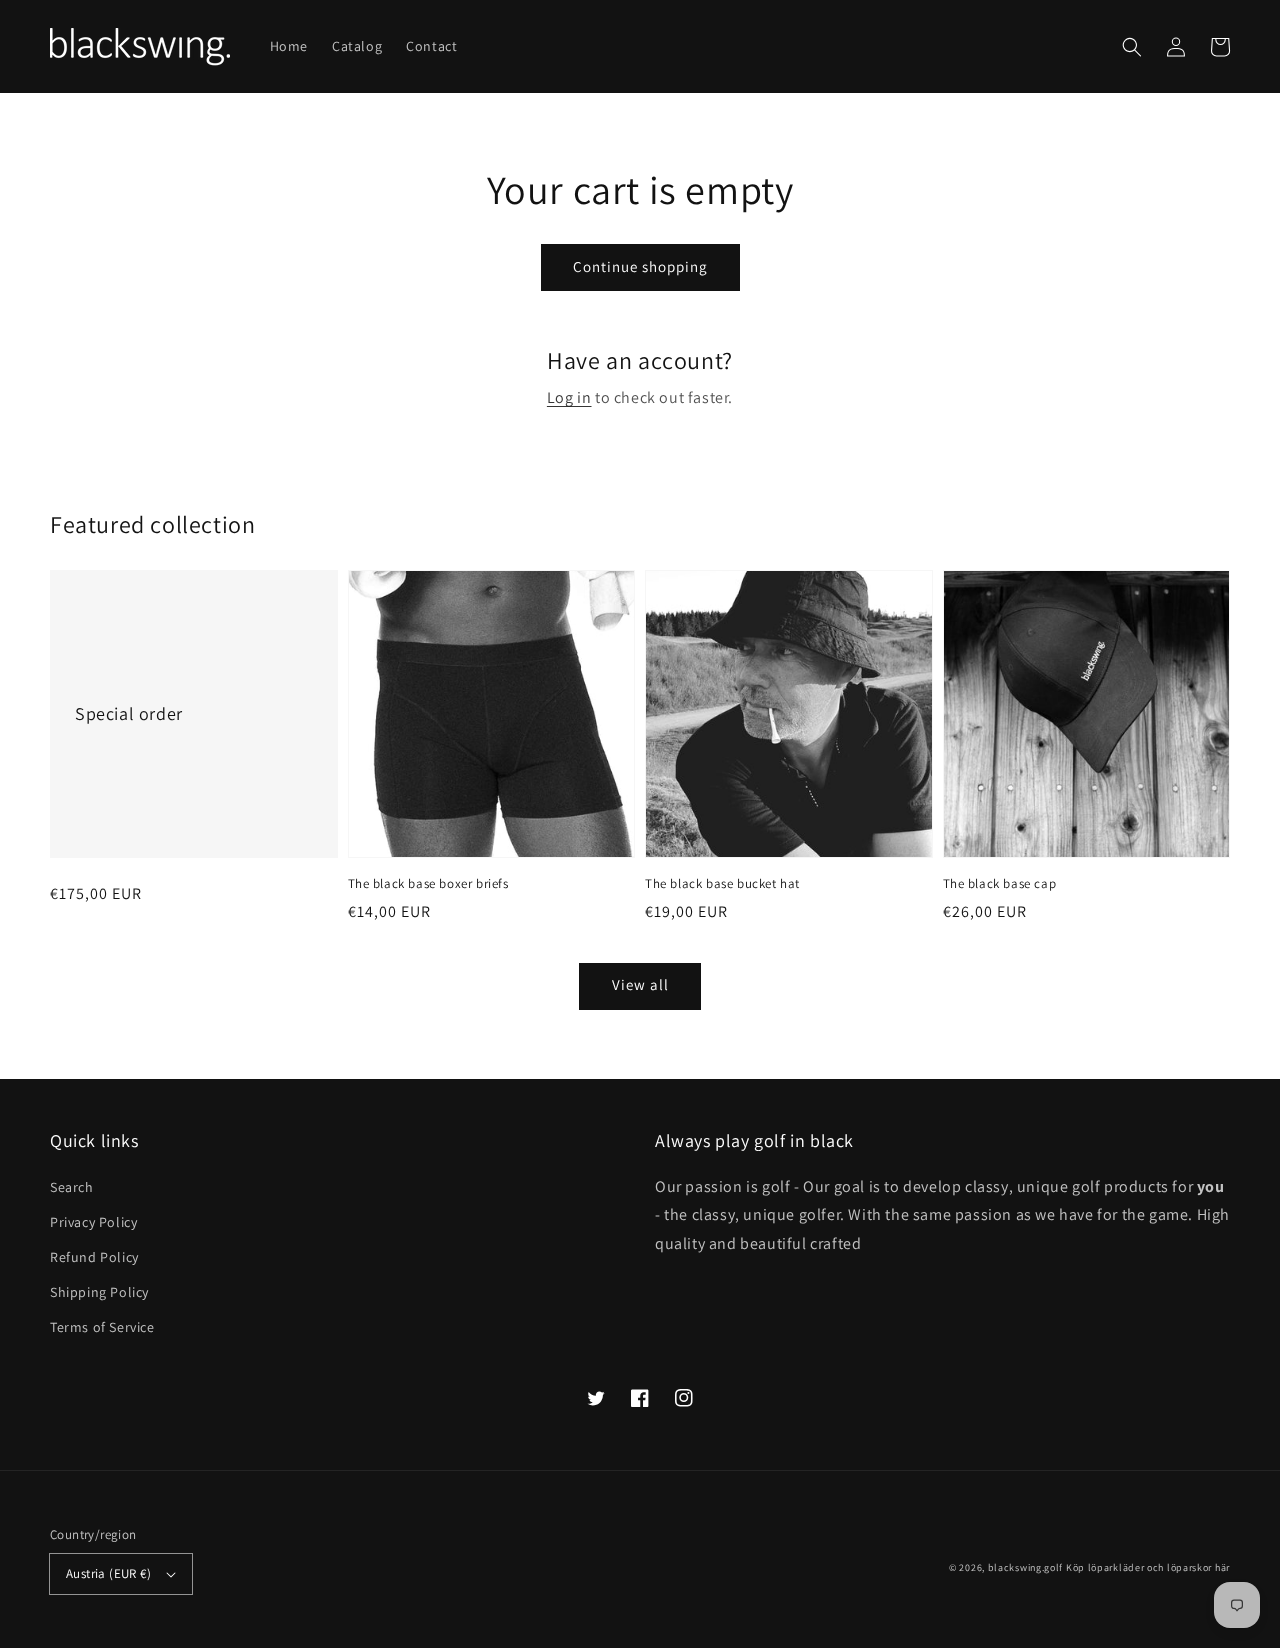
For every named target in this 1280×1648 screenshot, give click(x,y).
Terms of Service (102, 1327)
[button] (1132, 47)
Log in (569, 397)
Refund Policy (94, 1257)
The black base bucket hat (722, 883)
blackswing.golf (1026, 1567)
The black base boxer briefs (428, 883)
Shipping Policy (99, 1292)
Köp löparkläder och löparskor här (1148, 1567)
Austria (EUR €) (108, 1573)
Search (72, 1187)
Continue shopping (640, 266)
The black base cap (1000, 883)
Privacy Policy (93, 1222)
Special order (129, 713)
